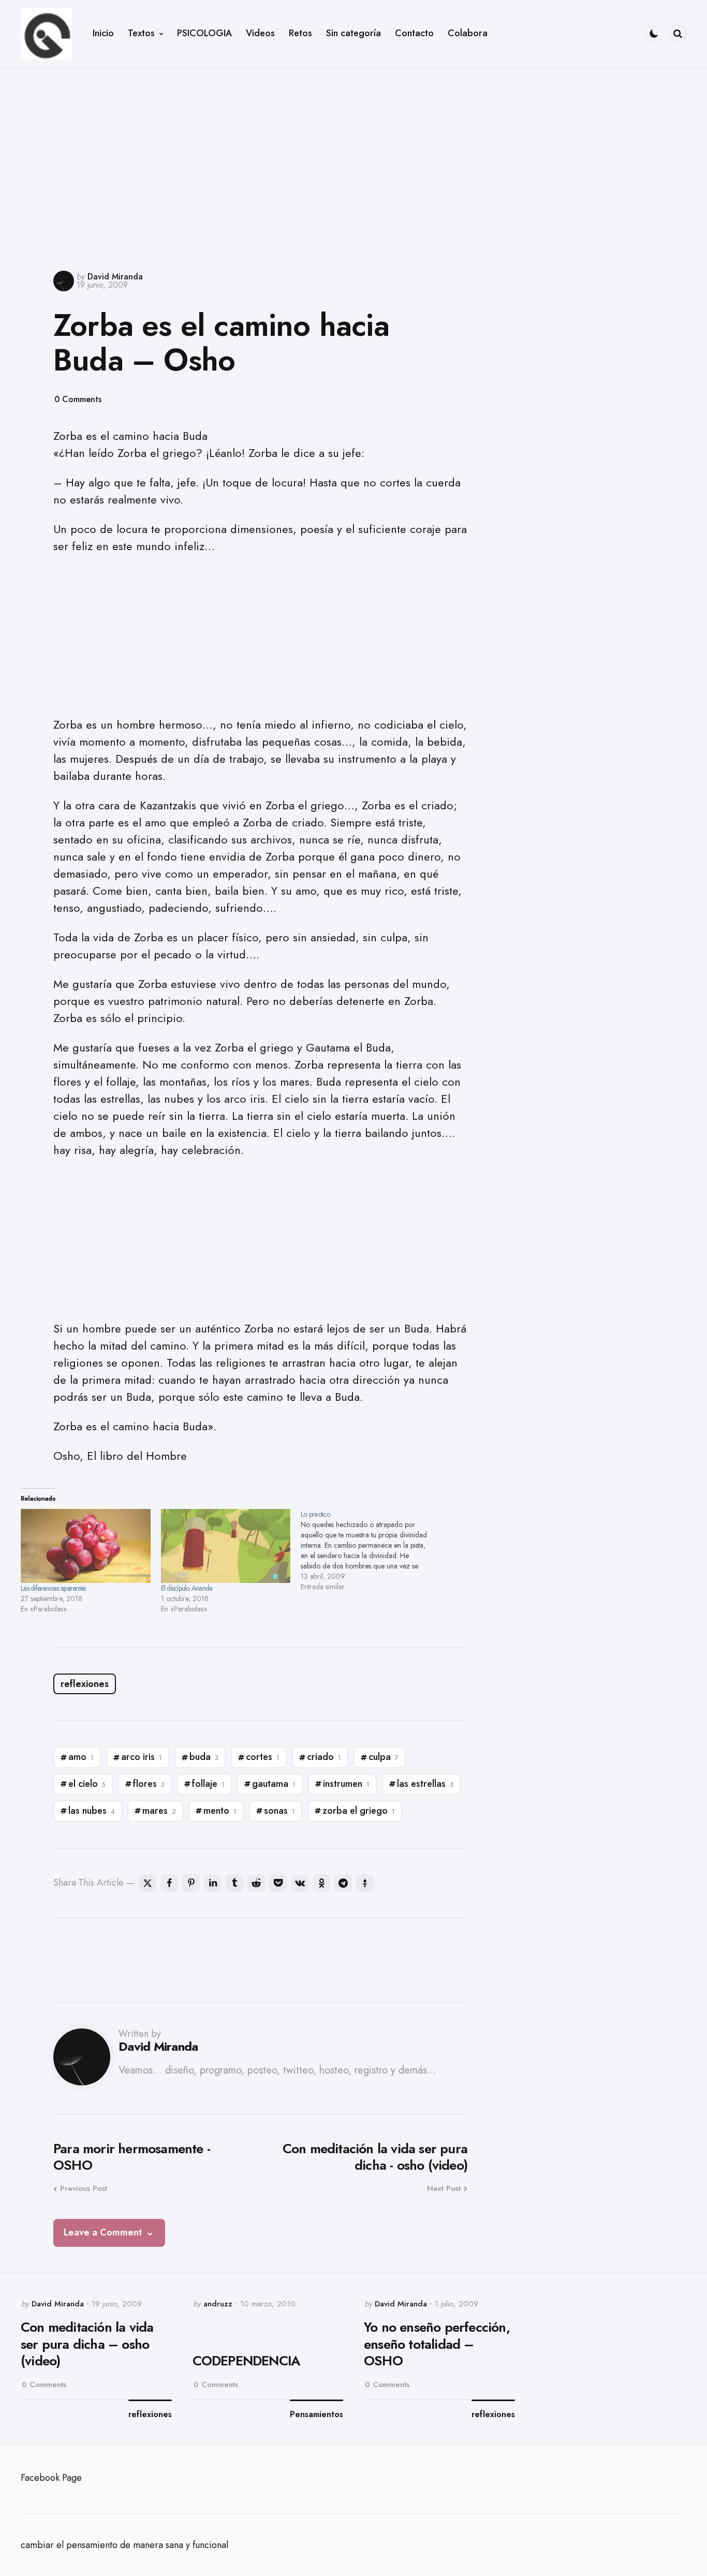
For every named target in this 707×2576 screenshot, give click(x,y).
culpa (384, 1757)
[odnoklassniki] (321, 1883)
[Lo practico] (371, 1550)
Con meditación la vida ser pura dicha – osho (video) (87, 2344)
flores (149, 1784)
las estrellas (425, 1784)
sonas (279, 1811)
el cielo (87, 1784)
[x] (148, 1883)
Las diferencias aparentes (53, 1588)
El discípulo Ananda (187, 1588)
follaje (208, 1784)
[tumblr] (234, 1883)
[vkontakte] (300, 1883)
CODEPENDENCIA (246, 2361)
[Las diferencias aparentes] (86, 1546)
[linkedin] (213, 1883)
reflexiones (85, 1684)
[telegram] (343, 1883)
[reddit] (256, 1883)
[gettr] (365, 1883)
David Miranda (115, 277)
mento (220, 1811)
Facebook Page (51, 2478)
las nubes (92, 1811)
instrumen (346, 1784)
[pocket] (278, 1883)
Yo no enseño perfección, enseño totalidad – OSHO (437, 2344)
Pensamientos (316, 2415)
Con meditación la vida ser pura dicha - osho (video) (375, 2157)
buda (204, 1757)
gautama (274, 1784)
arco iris (142, 1757)
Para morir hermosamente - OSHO (132, 2157)
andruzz (218, 2304)
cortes (263, 1757)
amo (81, 1757)
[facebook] (169, 1883)
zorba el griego (359, 1811)
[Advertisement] (353, 161)
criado (324, 1757)
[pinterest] (191, 1883)
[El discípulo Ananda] (226, 1546)
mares (159, 1811)
